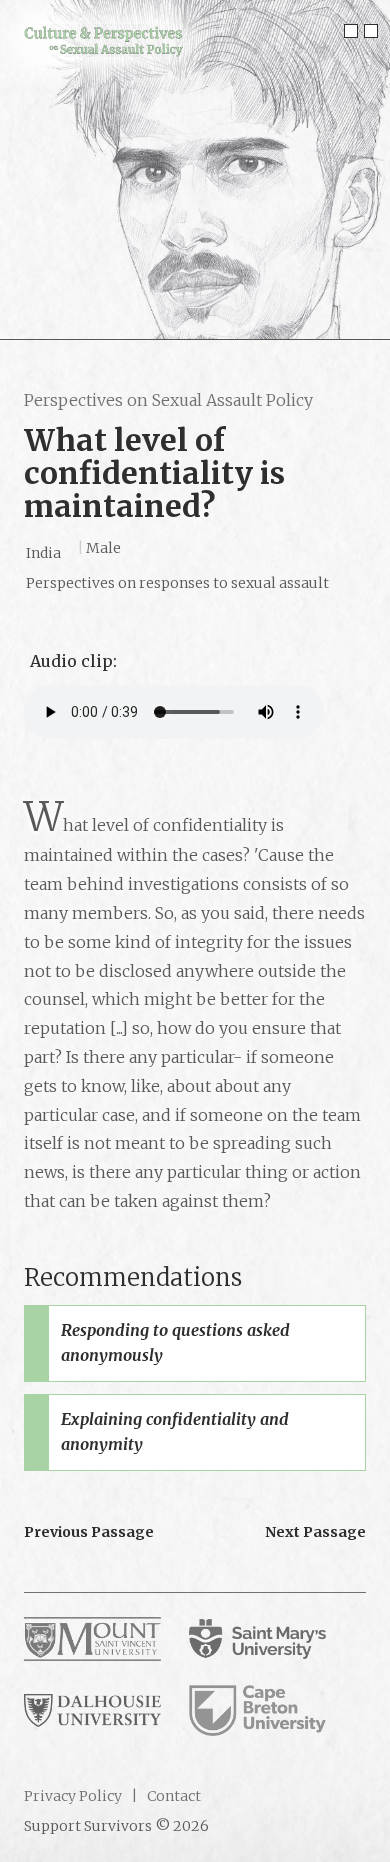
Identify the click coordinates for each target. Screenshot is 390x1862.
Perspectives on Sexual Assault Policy (168, 400)
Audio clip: (73, 661)
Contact (172, 1796)
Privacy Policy (73, 1796)
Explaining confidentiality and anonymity (175, 1432)
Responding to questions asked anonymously (175, 1343)
